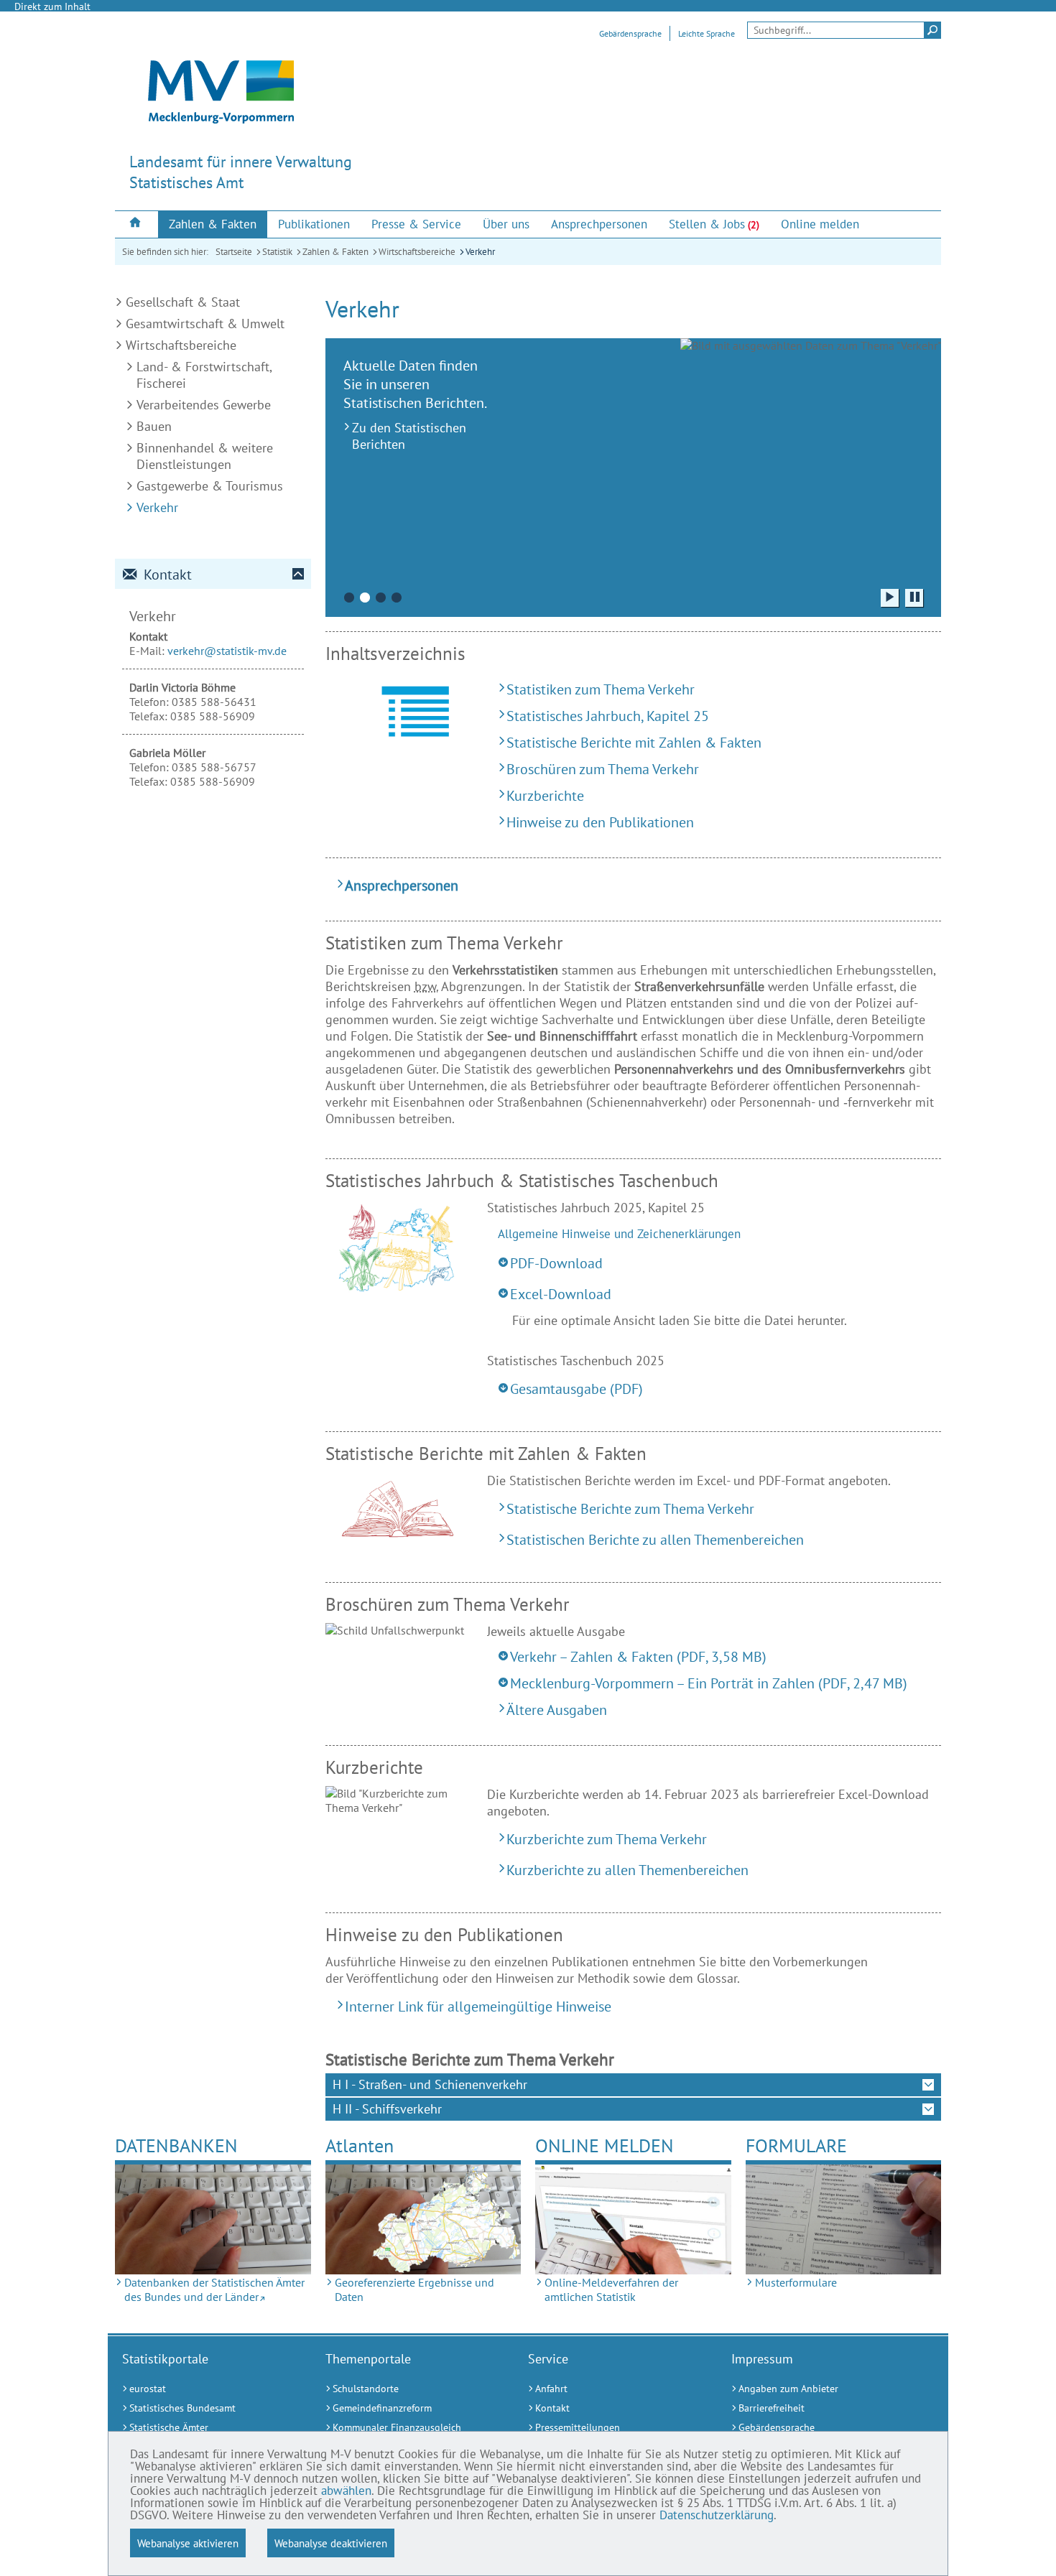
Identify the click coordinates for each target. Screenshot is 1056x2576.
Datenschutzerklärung (717, 2515)
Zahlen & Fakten (335, 252)
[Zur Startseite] (136, 224)
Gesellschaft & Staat (183, 302)
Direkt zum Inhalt (52, 6)
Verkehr (480, 252)
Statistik (277, 252)
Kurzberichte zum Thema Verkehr (607, 1839)
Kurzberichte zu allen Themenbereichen (627, 1870)
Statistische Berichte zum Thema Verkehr (630, 1508)
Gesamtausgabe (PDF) (576, 1389)
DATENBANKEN (176, 2145)
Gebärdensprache (630, 33)
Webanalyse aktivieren (188, 2543)
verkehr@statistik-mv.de (227, 651)
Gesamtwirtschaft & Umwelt (205, 324)
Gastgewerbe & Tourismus (210, 486)
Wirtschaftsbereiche (417, 252)
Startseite (234, 252)
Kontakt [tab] (168, 575)
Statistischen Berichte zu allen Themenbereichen (655, 1539)
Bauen (154, 426)
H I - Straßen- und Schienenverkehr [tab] (430, 2084)
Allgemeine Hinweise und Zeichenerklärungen (619, 1234)
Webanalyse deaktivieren (331, 2543)
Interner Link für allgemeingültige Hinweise (478, 2006)
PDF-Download (556, 1263)
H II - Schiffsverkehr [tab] (387, 2109)
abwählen (346, 2491)
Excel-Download (561, 1294)
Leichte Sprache (707, 33)
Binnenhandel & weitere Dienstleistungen (205, 456)
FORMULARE (796, 2145)
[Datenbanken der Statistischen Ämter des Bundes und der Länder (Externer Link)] (213, 2219)
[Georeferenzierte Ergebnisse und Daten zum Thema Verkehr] (423, 2219)
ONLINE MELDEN (605, 2145)
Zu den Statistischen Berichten (409, 436)
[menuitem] (136, 224)
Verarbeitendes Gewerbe (204, 405)
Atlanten (360, 2145)
